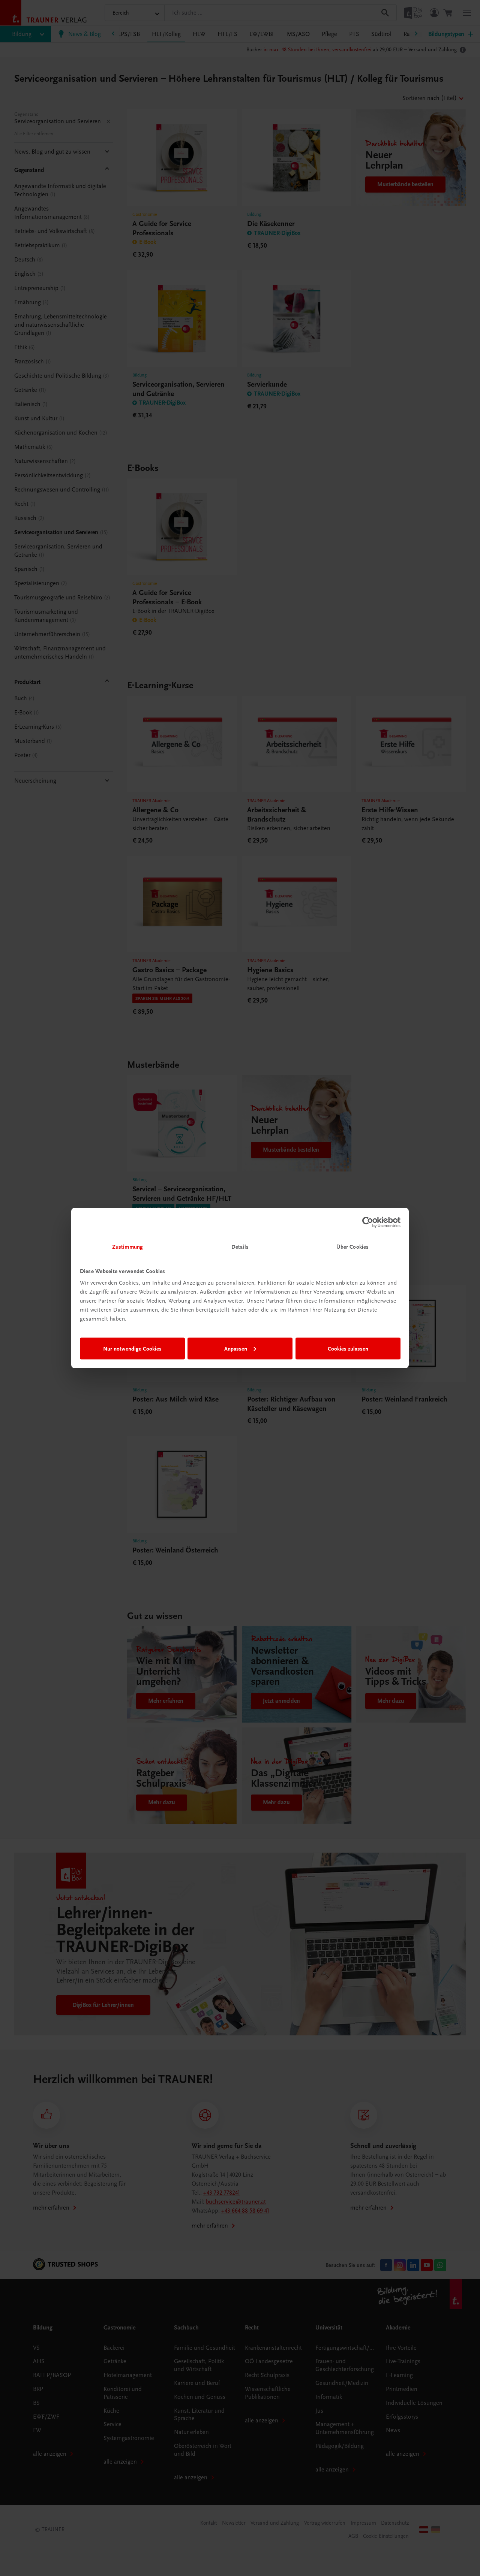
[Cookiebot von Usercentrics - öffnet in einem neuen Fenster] (368, 1222)
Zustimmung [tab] (127, 1247)
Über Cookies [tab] (352, 1247)
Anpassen (236, 1348)
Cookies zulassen (348, 1348)
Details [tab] (240, 1247)
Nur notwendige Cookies (132, 1348)
